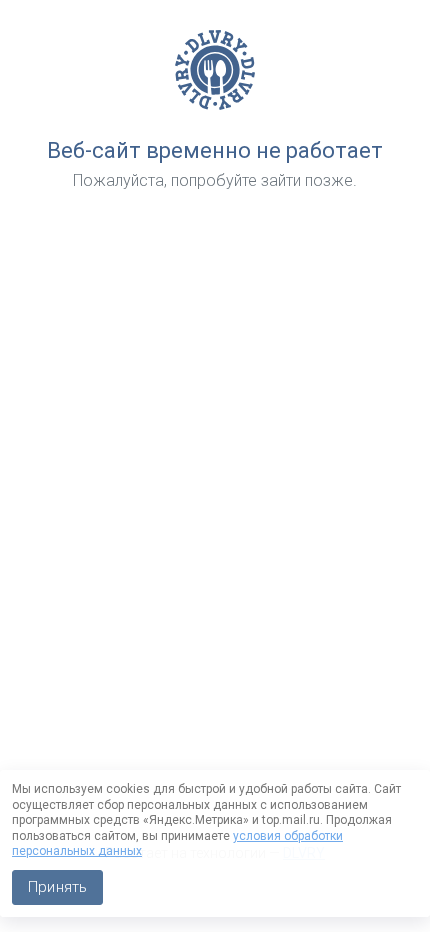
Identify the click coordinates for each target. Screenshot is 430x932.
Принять (57, 887)
